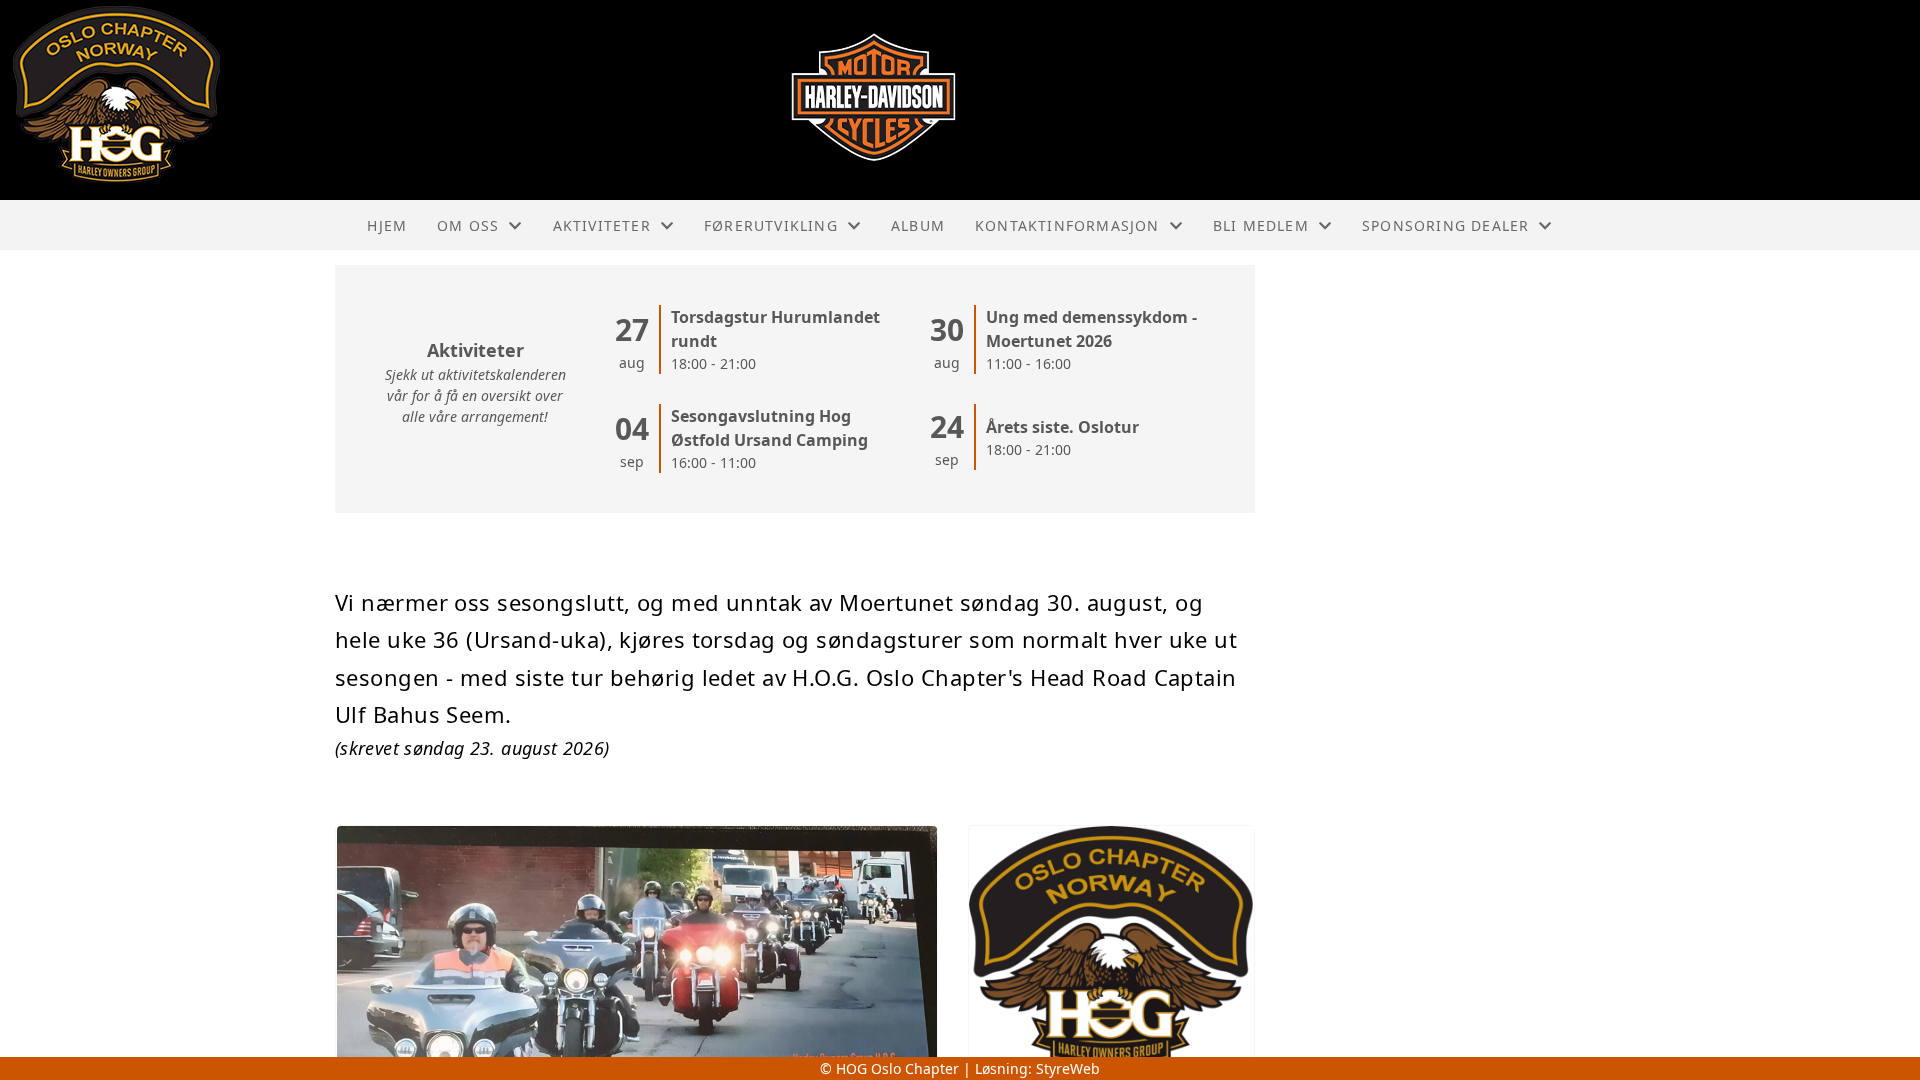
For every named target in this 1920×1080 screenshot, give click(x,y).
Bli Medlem (1261, 225)
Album (918, 225)
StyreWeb (1068, 1068)
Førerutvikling (771, 225)
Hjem (387, 225)
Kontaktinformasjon (1067, 225)
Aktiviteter (602, 225)
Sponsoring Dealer (1445, 225)
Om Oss (468, 225)
